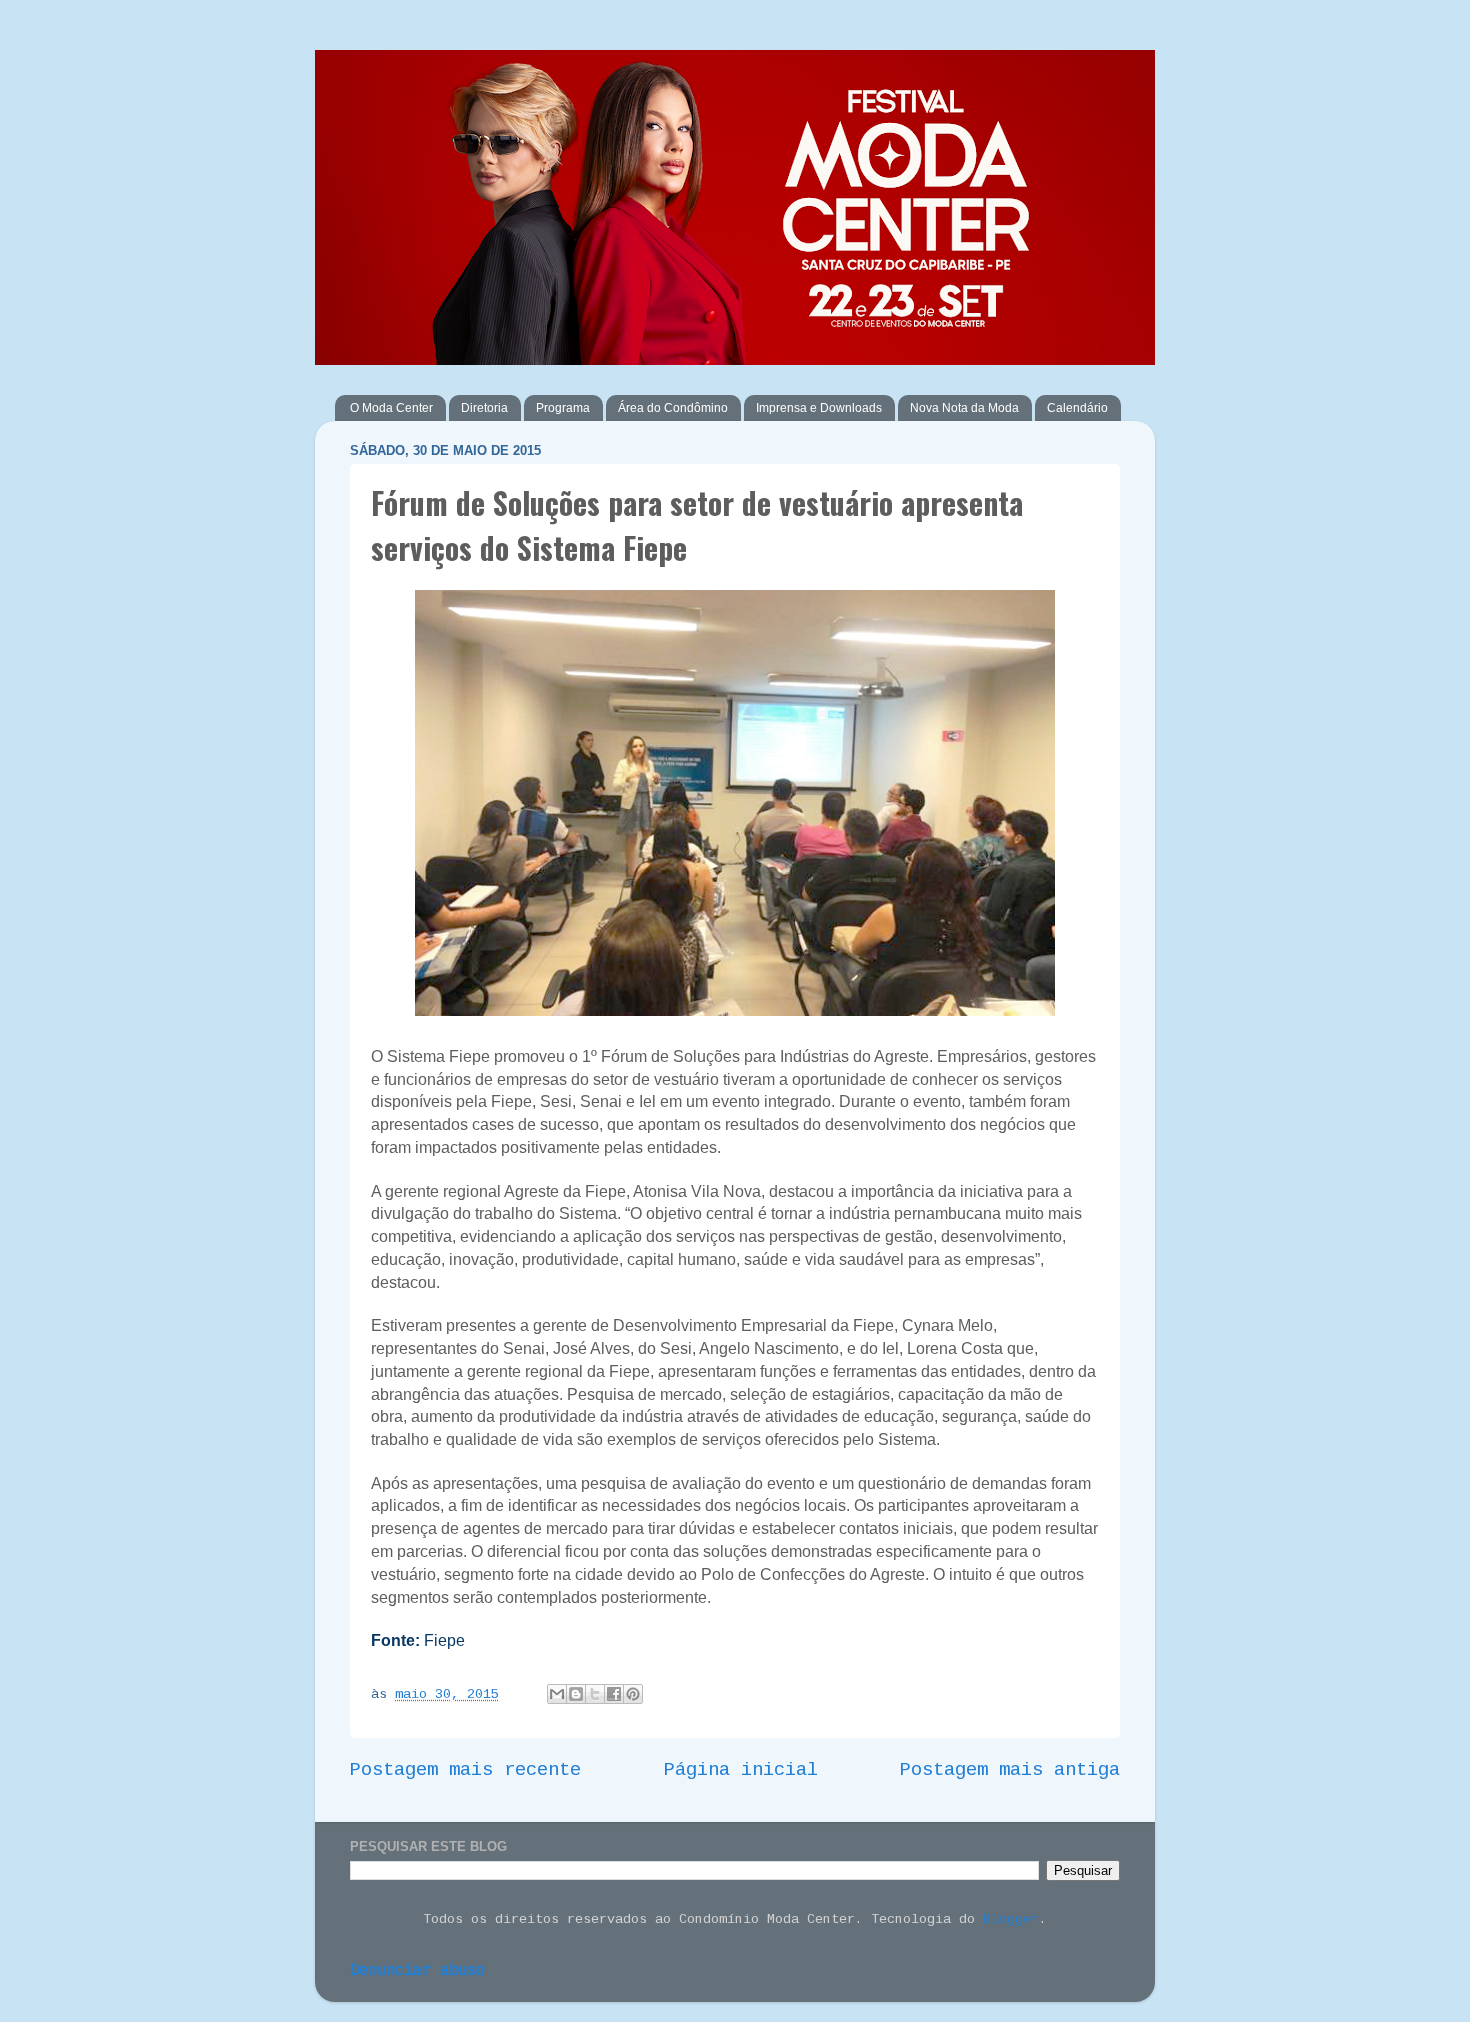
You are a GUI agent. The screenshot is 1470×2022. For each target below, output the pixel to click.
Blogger (1011, 1919)
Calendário (1077, 408)
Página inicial (741, 1770)
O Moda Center (391, 408)
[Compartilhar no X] (595, 1694)
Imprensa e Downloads (819, 408)
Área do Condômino (673, 408)
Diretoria (484, 408)
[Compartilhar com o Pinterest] (633, 1694)
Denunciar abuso (417, 1971)
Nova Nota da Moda (964, 408)
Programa (563, 408)
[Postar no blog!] (576, 1694)
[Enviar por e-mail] (557, 1694)
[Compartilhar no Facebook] (614, 1694)
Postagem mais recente (465, 1770)
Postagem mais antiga (1010, 1770)
